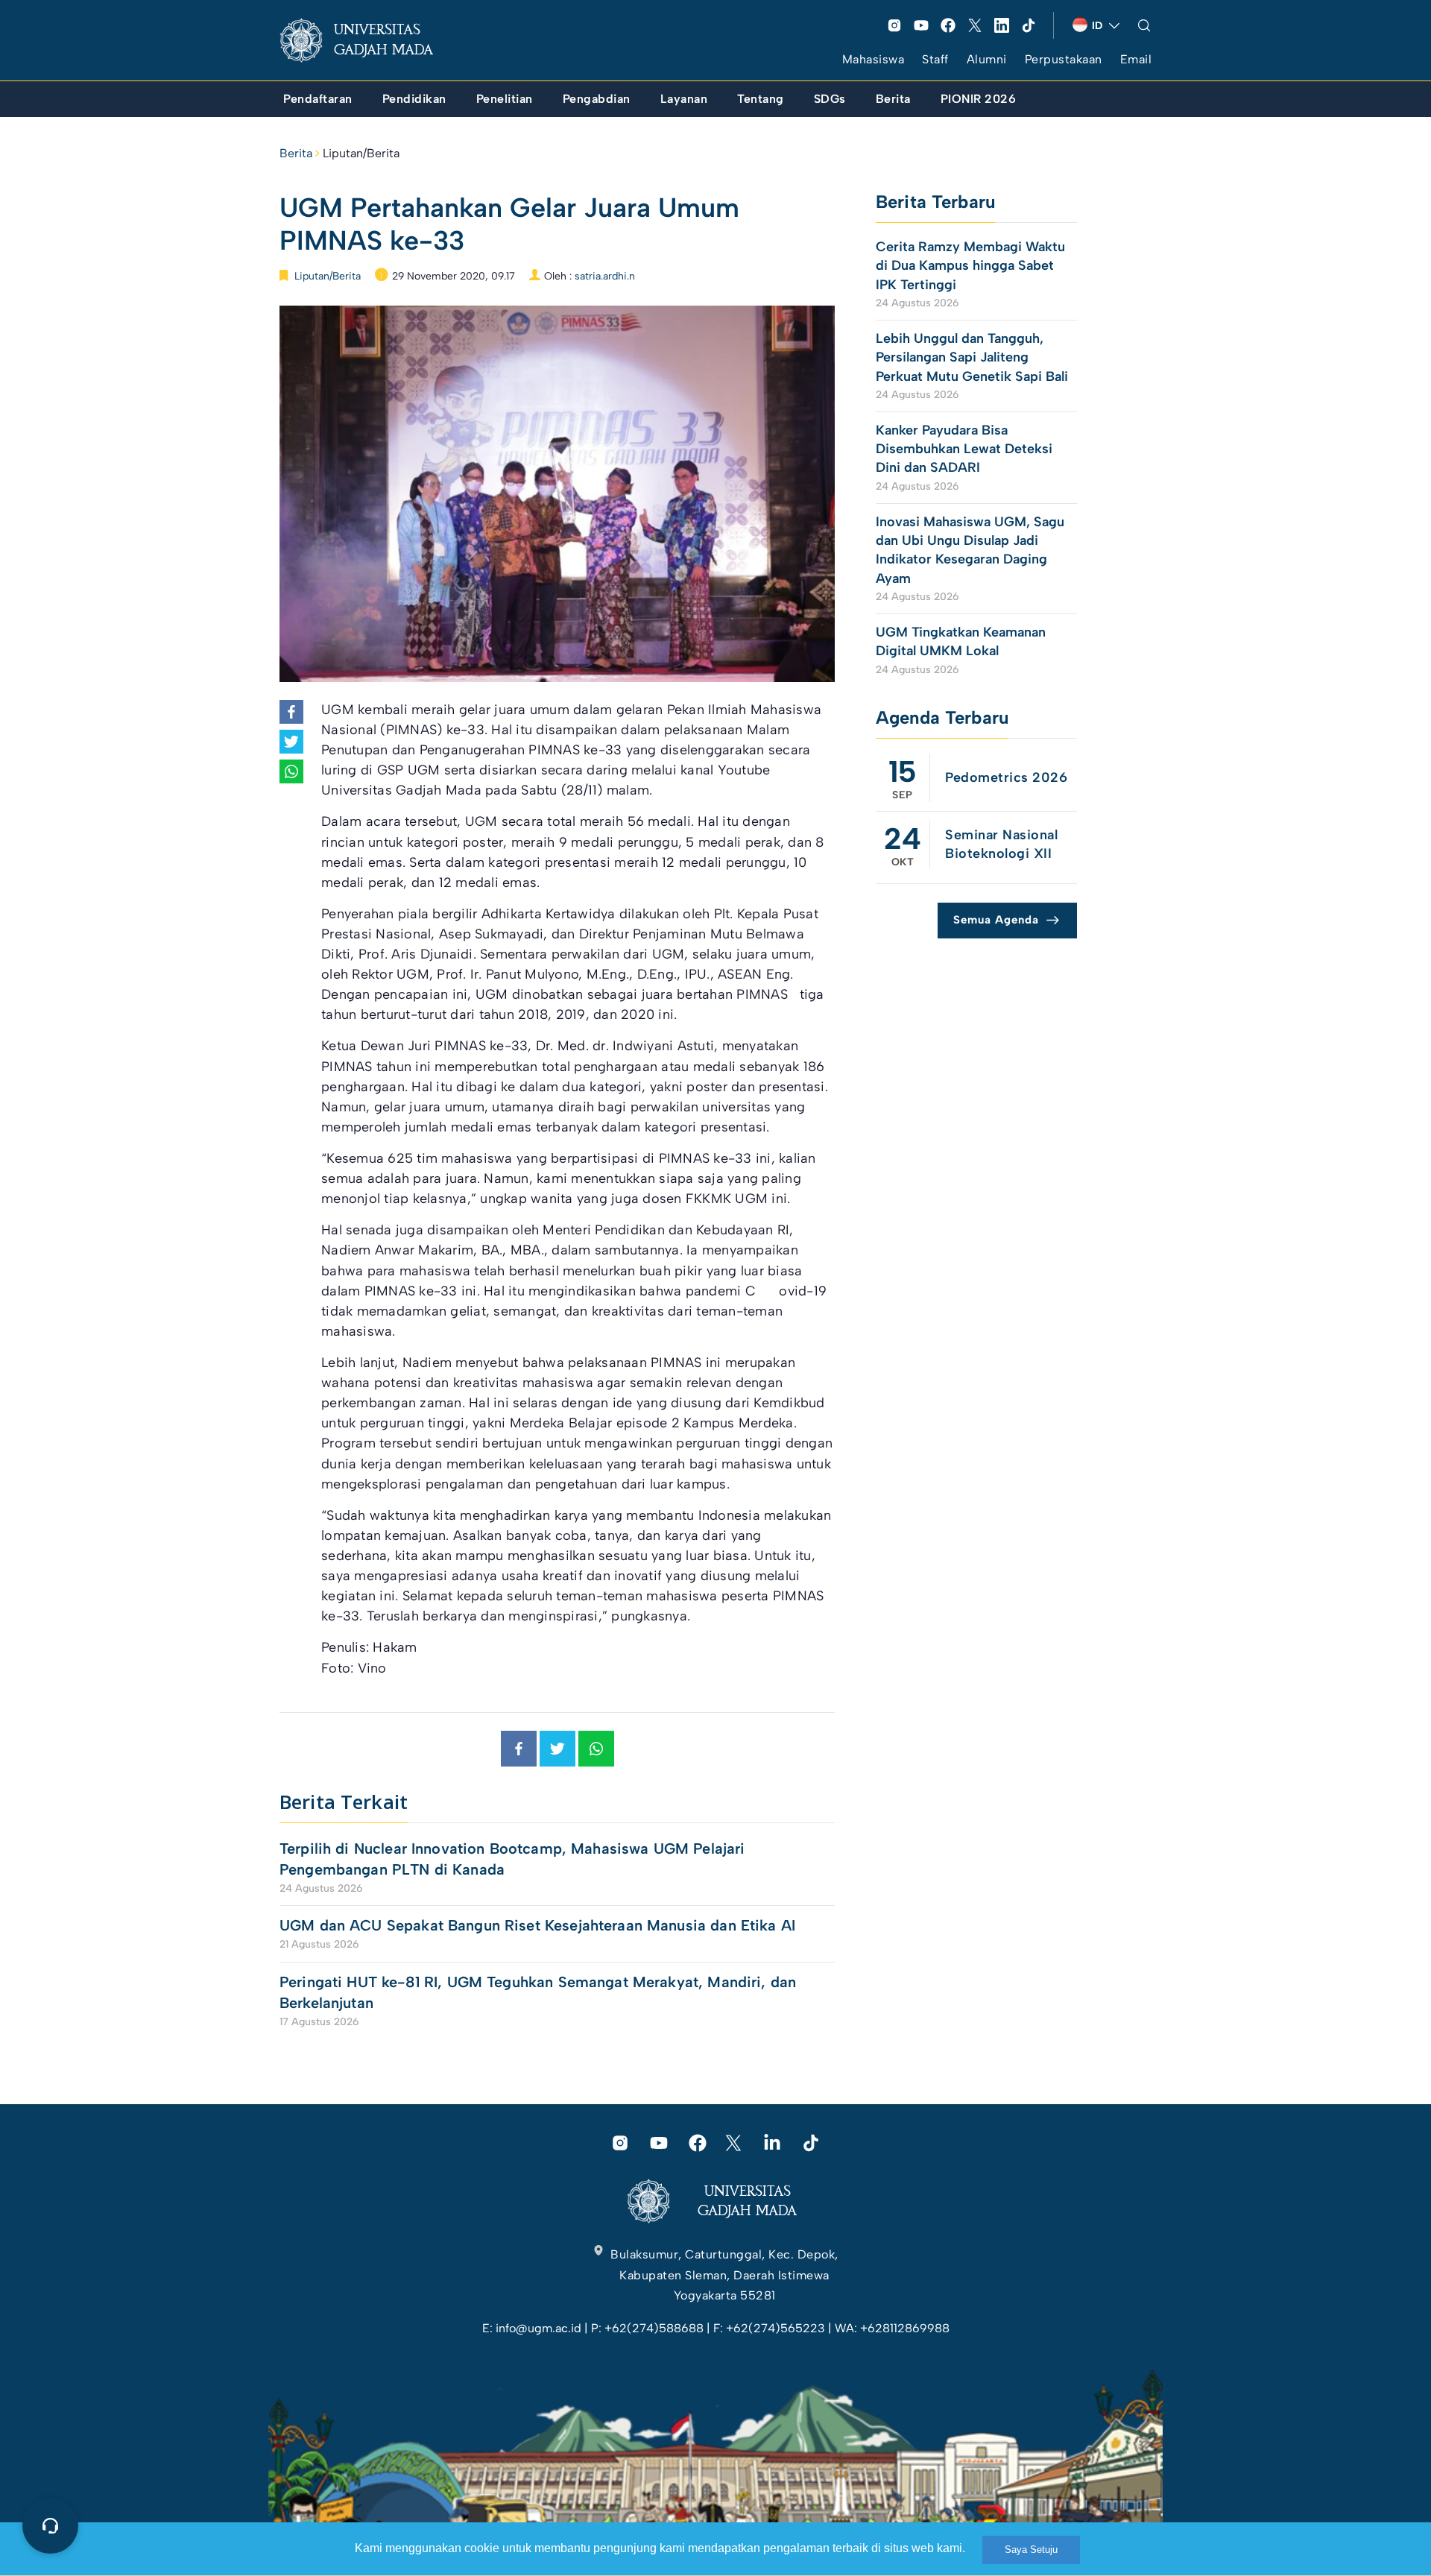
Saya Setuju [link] (1031, 2550)
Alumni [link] (987, 59)
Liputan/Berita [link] (361, 153)
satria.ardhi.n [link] (605, 276)
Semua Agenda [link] (996, 920)
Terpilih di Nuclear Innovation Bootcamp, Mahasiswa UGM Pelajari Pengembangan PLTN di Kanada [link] (512, 1859)
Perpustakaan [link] (1064, 59)
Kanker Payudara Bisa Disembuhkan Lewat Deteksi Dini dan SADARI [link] (964, 449)
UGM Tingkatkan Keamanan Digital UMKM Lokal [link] (961, 641)
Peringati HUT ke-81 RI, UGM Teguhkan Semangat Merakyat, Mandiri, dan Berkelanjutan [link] (538, 1992)
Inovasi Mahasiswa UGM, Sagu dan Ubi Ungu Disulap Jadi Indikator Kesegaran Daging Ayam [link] (970, 550)
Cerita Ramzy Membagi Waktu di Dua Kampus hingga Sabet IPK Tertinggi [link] (970, 265)
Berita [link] (296, 153)
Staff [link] (935, 59)
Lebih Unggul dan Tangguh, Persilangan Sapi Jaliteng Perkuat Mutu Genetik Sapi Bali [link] (972, 357)
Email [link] (1136, 59)
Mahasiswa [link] (874, 59)
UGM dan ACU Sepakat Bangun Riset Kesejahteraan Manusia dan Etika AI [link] (537, 1925)
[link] (368, 40)
